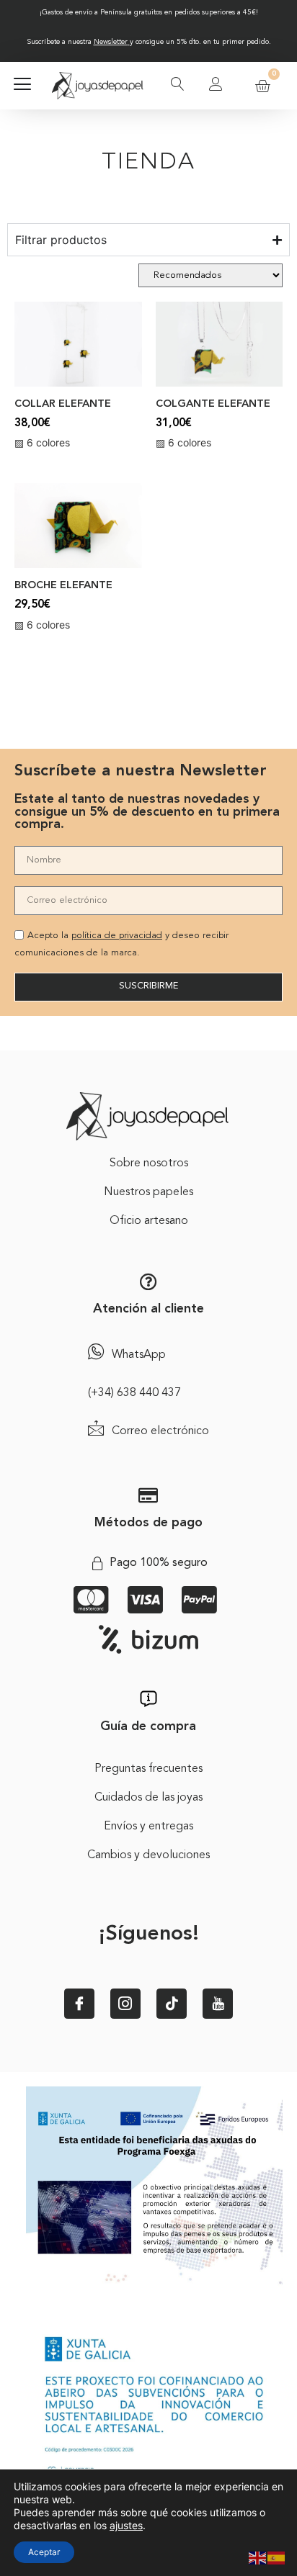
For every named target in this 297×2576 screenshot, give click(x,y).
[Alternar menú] (22, 86)
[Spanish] (277, 2557)
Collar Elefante (63, 404)
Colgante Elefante (213, 404)
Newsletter (111, 42)
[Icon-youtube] (218, 2004)
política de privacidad (117, 936)
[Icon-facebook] (79, 2004)
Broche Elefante (63, 586)
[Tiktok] (172, 2004)
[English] (258, 2557)
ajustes (126, 2525)
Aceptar (44, 2552)
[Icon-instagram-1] (125, 2004)
